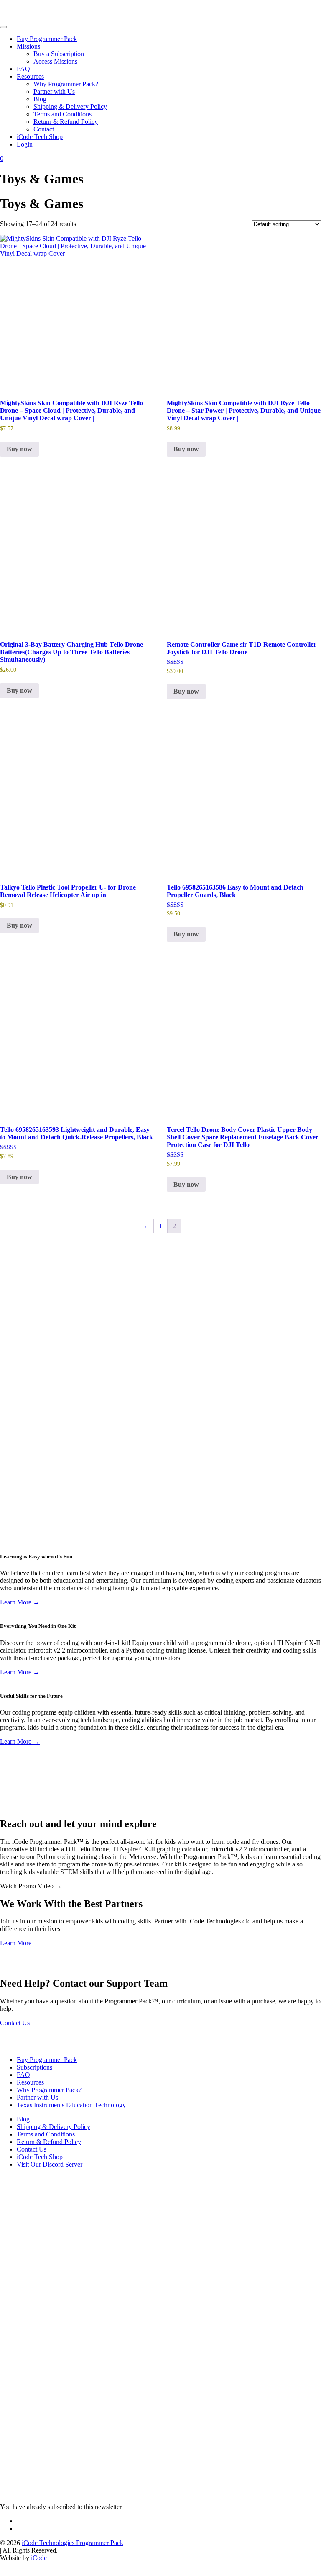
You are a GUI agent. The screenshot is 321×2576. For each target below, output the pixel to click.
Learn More (16, 1943)
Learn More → (20, 1602)
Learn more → (19, 1338)
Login (25, 144)
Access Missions (55, 61)
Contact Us (15, 2023)
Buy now (19, 449)
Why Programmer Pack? (66, 84)
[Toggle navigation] (3, 27)
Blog (40, 99)
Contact (44, 129)
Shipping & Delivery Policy (70, 107)
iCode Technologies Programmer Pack (73, 2543)
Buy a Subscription (59, 54)
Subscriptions (34, 2067)
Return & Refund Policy (66, 122)
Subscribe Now (20, 1533)
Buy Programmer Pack (47, 39)
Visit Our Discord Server (50, 2164)
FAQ (23, 69)
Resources (30, 76)
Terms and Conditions (62, 114)
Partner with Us (54, 91)
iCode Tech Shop (40, 137)
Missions (28, 46)
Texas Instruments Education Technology (71, 2105)
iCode (39, 2558)
